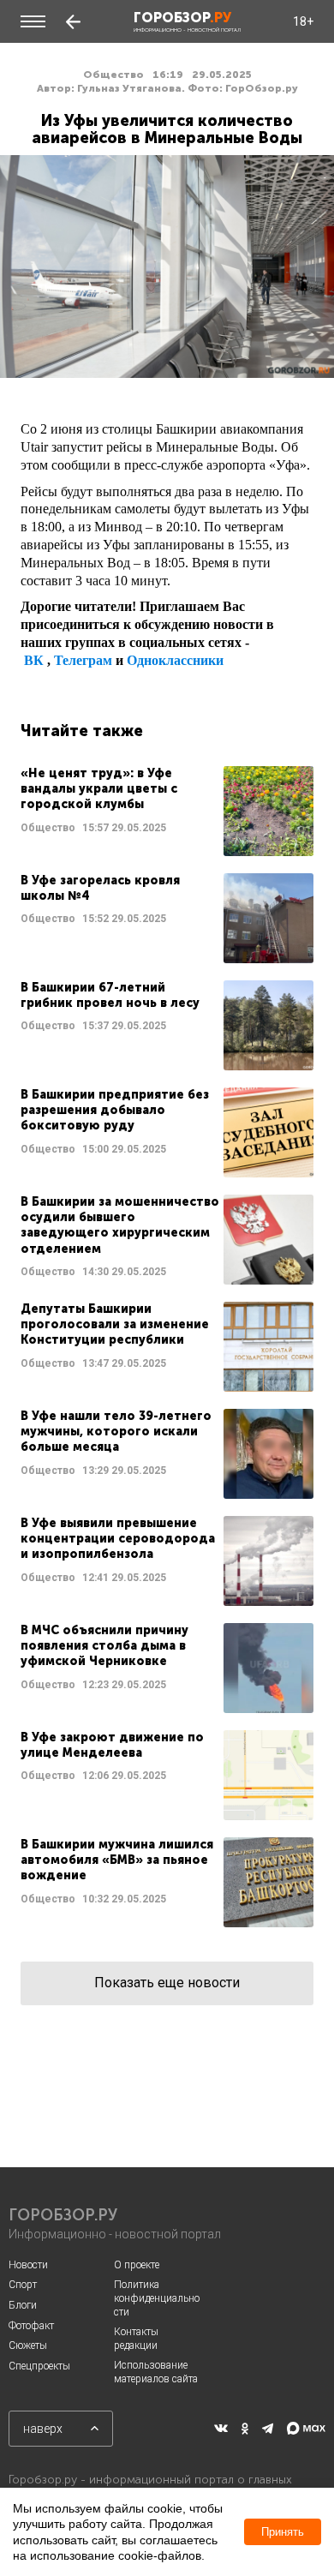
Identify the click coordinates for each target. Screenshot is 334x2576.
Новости (28, 2265)
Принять (283, 2532)
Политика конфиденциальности (157, 2298)
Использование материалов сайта (156, 2372)
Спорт (23, 2285)
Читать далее (167, 811)
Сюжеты (28, 2345)
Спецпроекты (39, 2366)
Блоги (23, 2305)
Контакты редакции (136, 2339)
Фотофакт (31, 2326)
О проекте (137, 2265)
